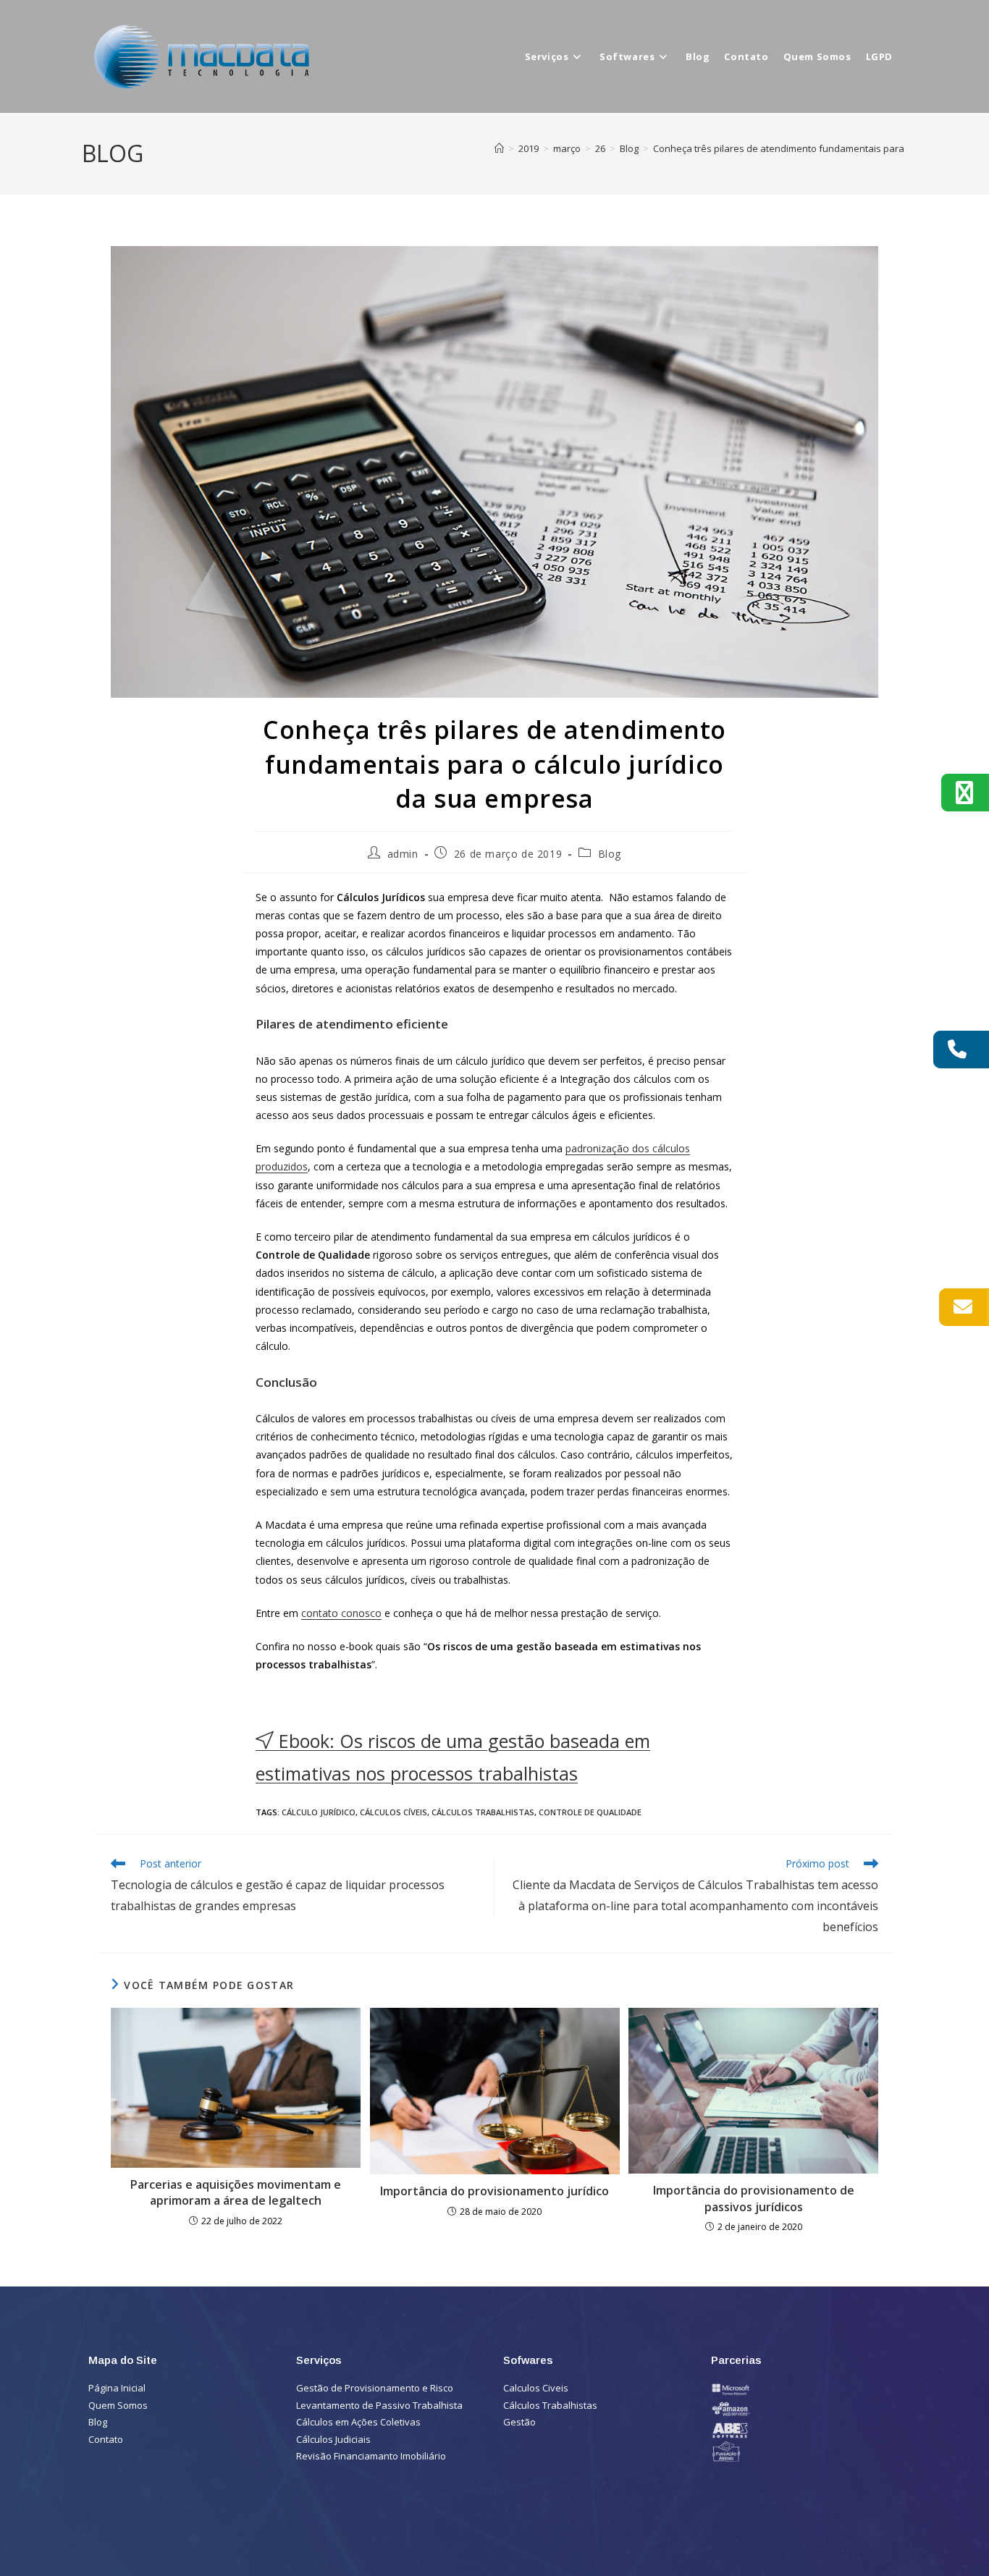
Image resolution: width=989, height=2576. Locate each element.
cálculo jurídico (319, 1812)
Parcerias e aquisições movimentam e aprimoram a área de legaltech (236, 2192)
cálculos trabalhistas (483, 1812)
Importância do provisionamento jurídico (494, 2191)
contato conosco (341, 1613)
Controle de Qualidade (590, 1812)
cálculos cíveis (394, 1812)
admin (403, 854)
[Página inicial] (499, 148)
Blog (610, 854)
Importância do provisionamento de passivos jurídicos (754, 2198)
